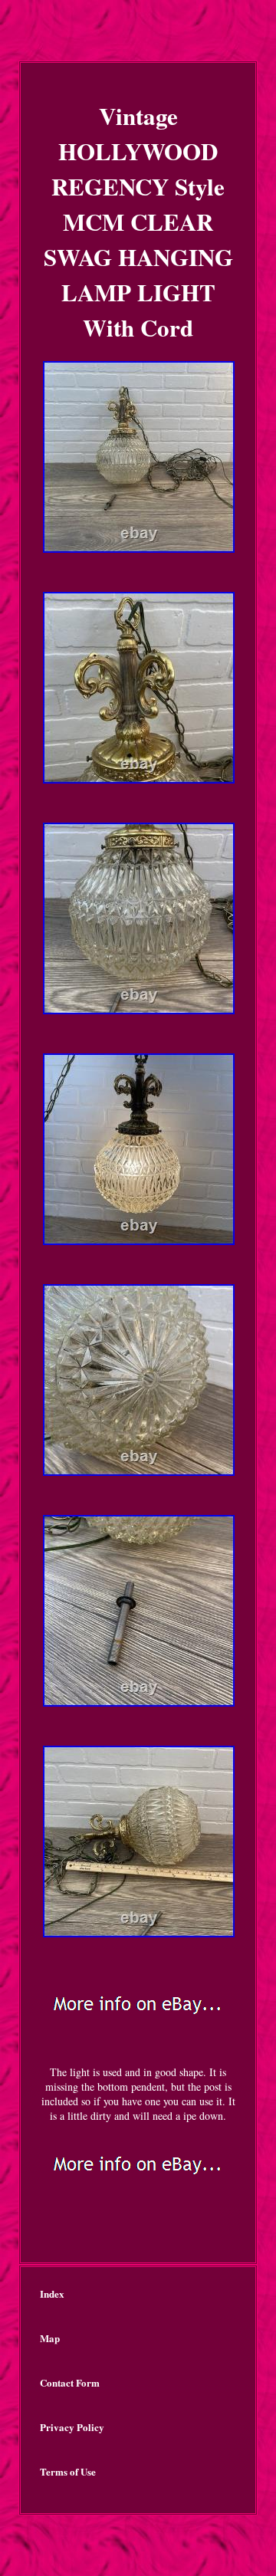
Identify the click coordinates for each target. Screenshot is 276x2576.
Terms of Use (68, 2471)
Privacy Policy (72, 2427)
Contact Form (70, 2382)
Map (50, 2338)
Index (52, 2293)
